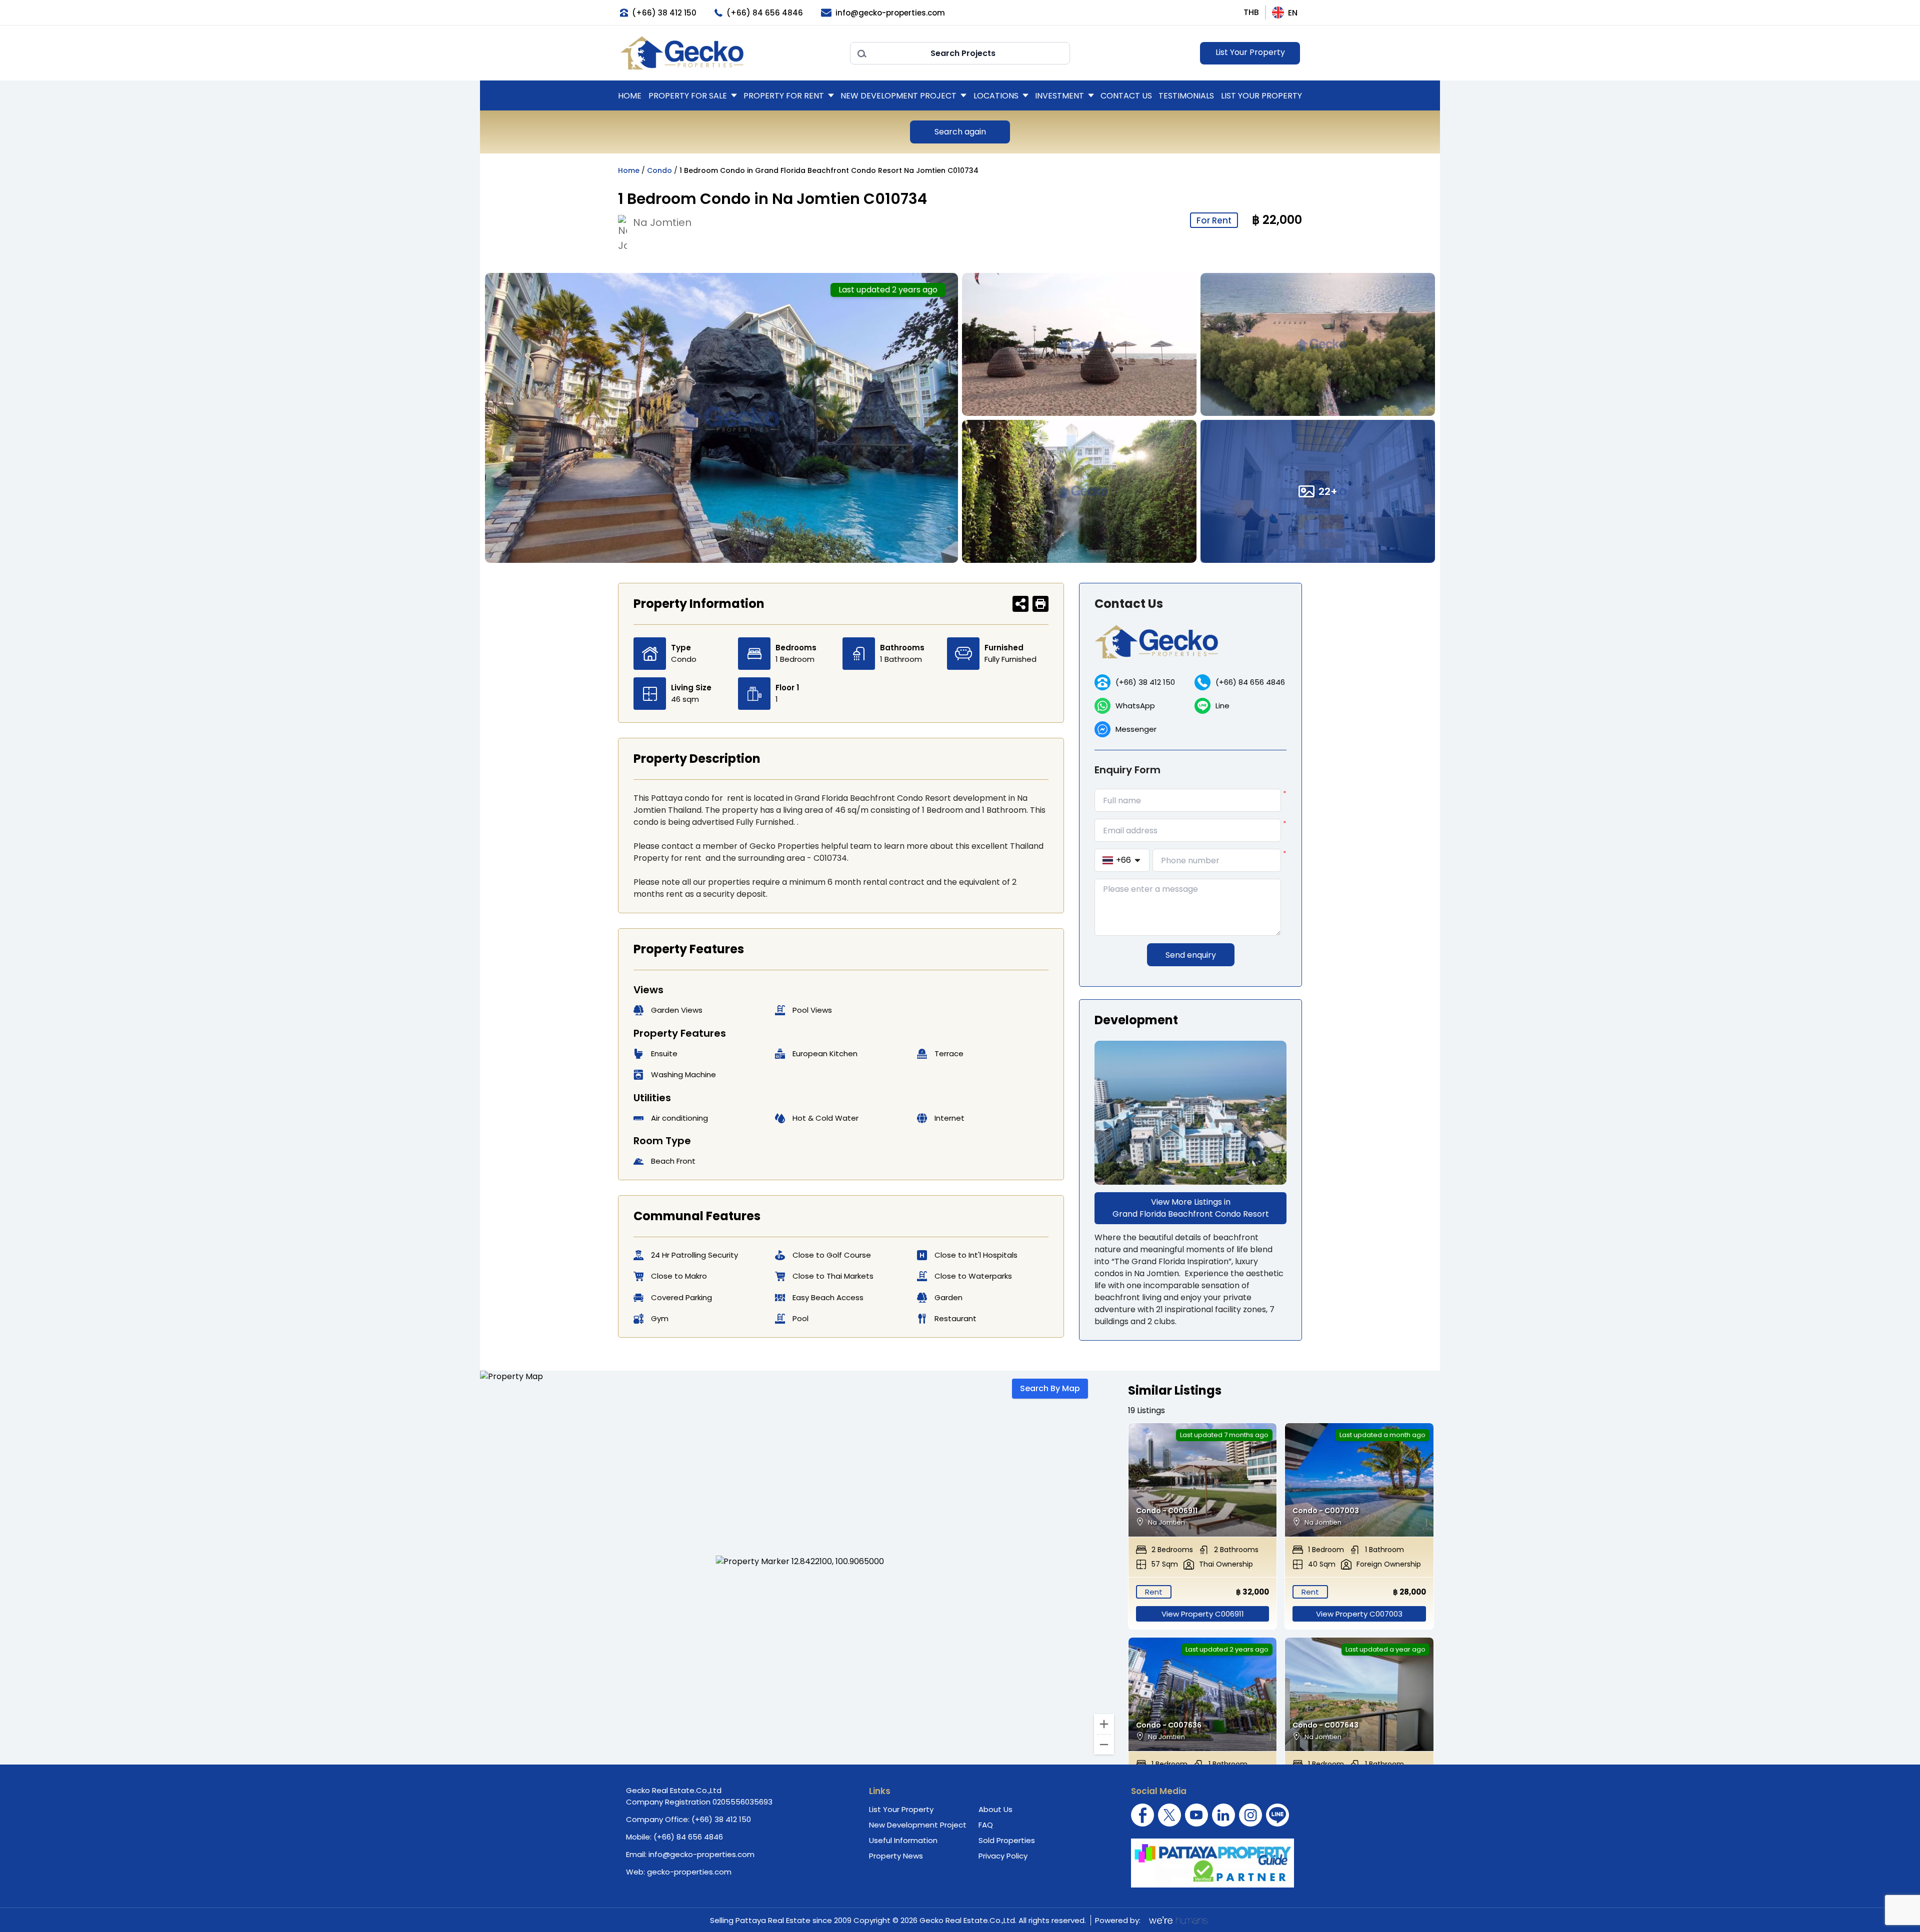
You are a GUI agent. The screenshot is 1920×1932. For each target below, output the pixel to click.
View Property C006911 (1203, 1614)
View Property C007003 (1359, 1614)
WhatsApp (1135, 706)
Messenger (1136, 729)
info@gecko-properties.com (701, 1854)
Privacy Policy (1003, 1856)
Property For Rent (784, 96)
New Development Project (898, 96)
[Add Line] (1277, 1815)
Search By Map (1050, 1388)
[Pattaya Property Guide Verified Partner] (1212, 1863)
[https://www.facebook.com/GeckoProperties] (1142, 1815)
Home (630, 96)
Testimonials (1186, 96)
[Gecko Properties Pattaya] (730, 53)
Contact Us (1126, 96)
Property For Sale (688, 96)
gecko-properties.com (689, 1872)
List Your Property (1250, 52)
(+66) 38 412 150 (1145, 682)
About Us (995, 1809)
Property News (896, 1856)
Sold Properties (1007, 1840)
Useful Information (903, 1840)
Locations (996, 96)
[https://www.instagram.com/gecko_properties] (1250, 1815)
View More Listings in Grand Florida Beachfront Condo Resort (1191, 1208)
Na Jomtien (662, 222)
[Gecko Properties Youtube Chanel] (1196, 1815)
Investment (1059, 96)
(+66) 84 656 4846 (1250, 682)
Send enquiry (1191, 955)
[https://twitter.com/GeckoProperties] (1169, 1815)
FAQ (986, 1825)
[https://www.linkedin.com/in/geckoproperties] (1223, 1815)
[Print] (1040, 604)
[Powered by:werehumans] (1177, 1920)
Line (1222, 706)
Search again (960, 132)
